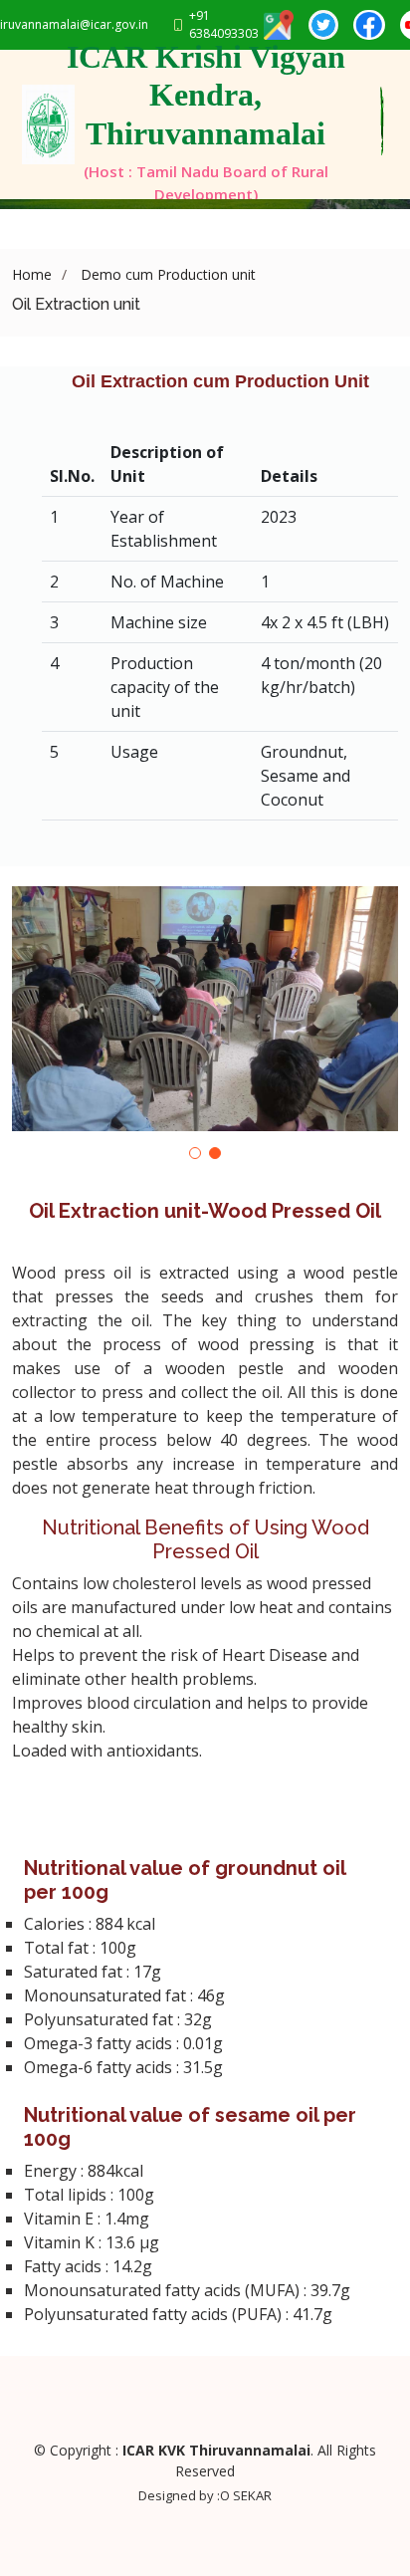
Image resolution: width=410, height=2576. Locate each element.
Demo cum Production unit (166, 274)
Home (32, 274)
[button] (195, 1153)
